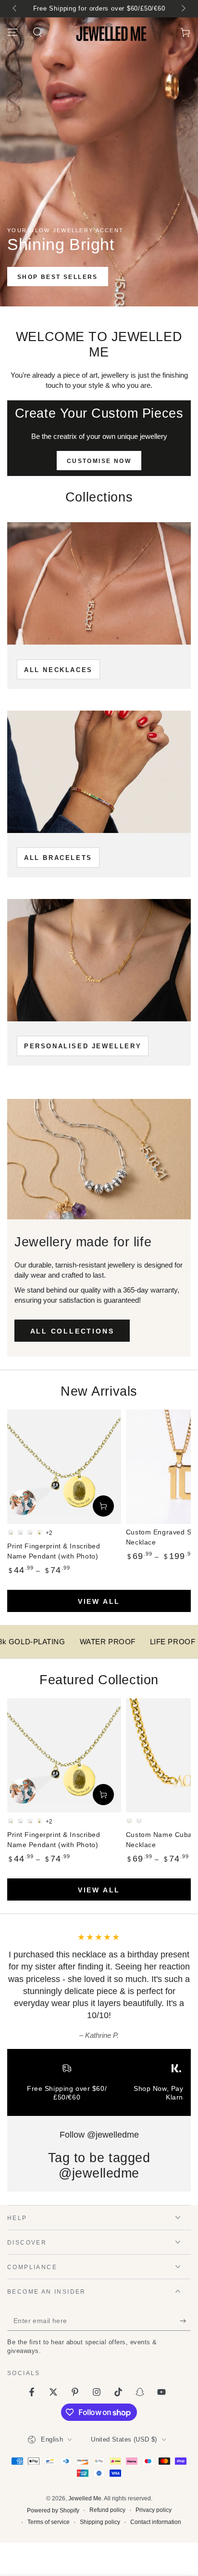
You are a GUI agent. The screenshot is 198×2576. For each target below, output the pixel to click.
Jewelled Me (85, 2498)
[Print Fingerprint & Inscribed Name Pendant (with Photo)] (64, 1467)
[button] (37, 32)
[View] (99, 583)
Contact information (156, 2522)
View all (99, 1601)
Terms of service (49, 2522)
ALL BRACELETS (58, 858)
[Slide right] (183, 9)
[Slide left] (15, 9)
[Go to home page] (112, 32)
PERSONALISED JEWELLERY (83, 1046)
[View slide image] (99, 162)
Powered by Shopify (53, 2510)
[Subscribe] (185, 2321)
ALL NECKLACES (58, 670)
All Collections (72, 1331)
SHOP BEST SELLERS (58, 277)
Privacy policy (154, 2510)
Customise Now (99, 461)
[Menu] (12, 32)
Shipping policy (100, 2522)
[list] (99, 2086)
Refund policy (107, 2510)
